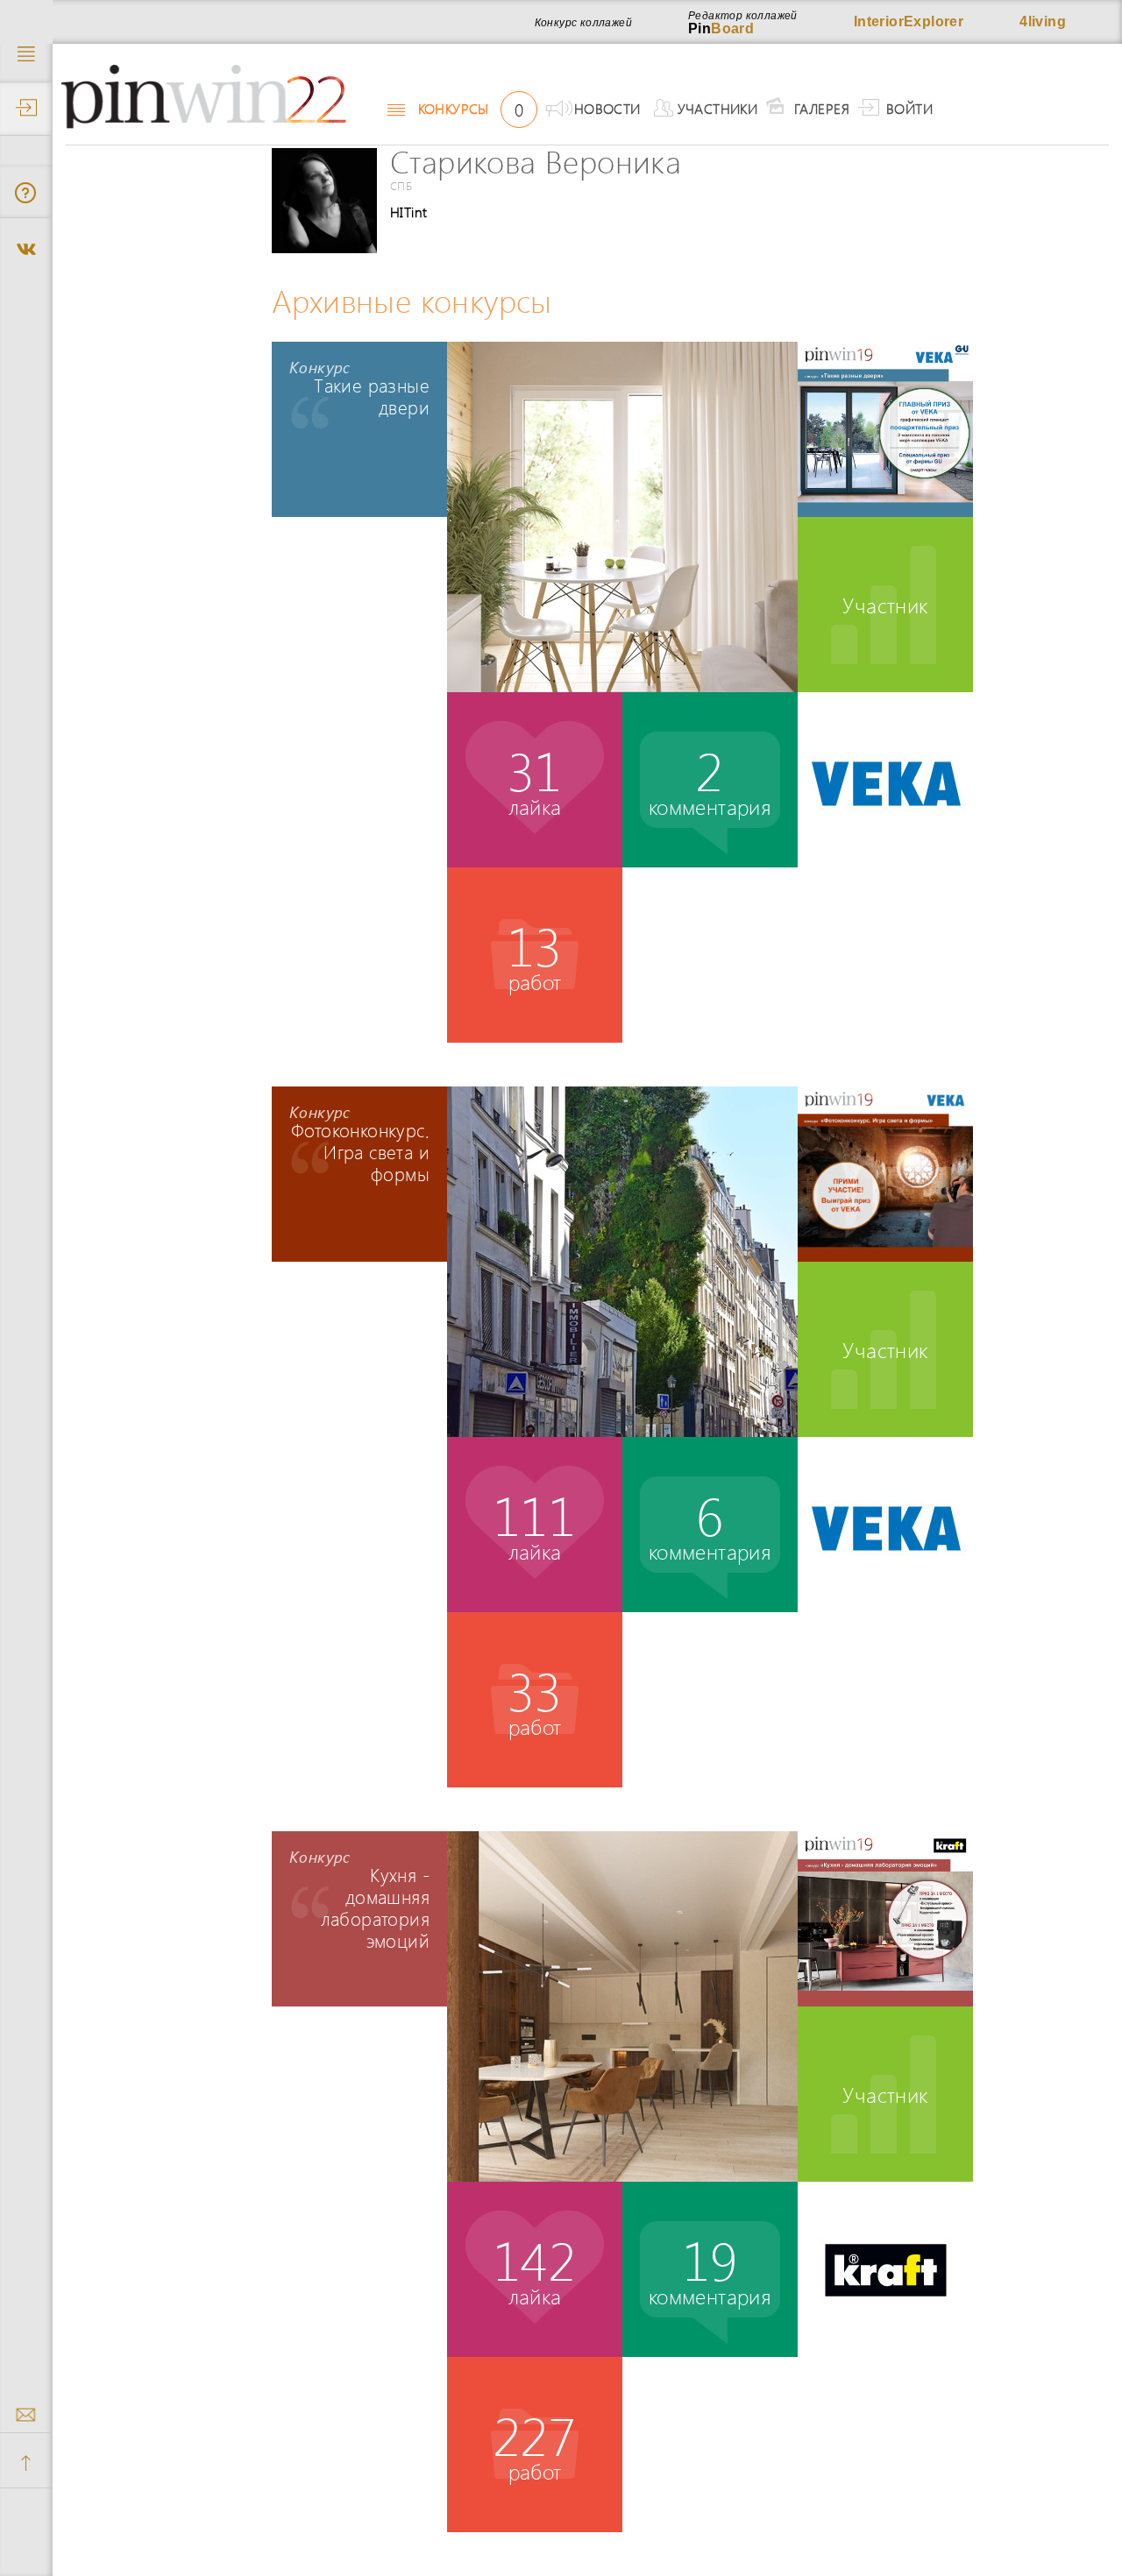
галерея (822, 108)
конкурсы (471, 109)
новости (607, 108)
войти (909, 108)
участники (718, 108)
